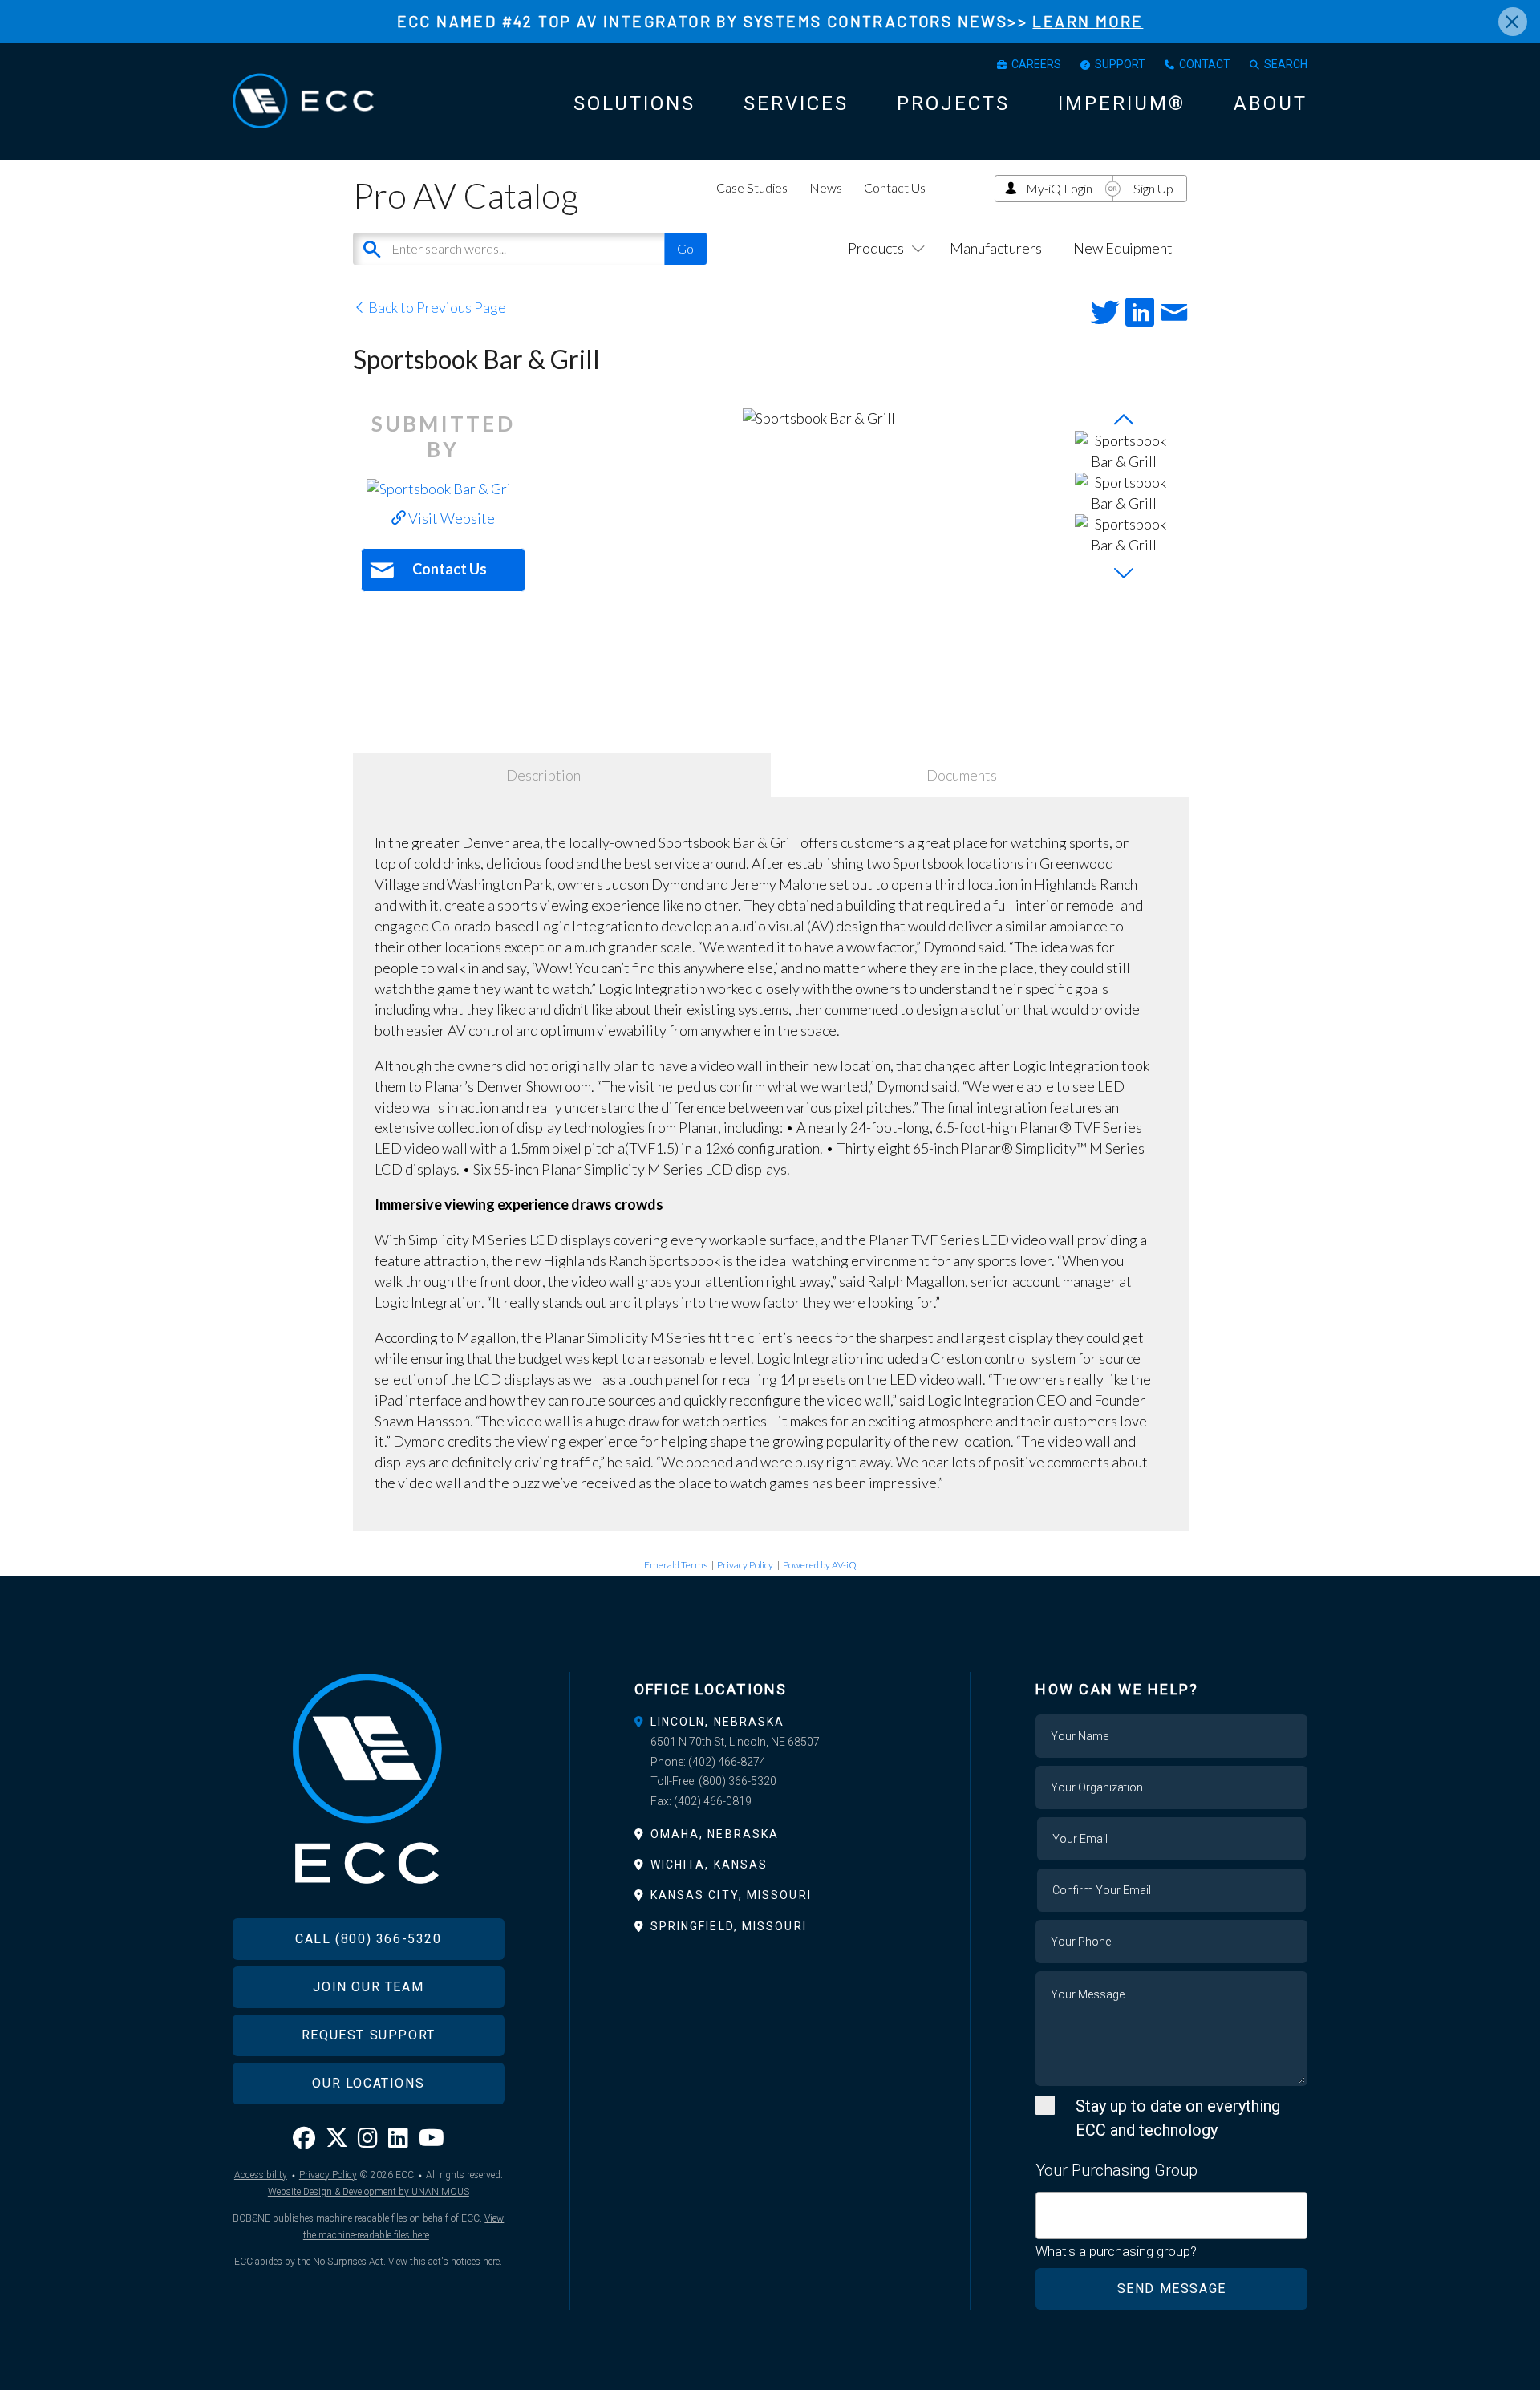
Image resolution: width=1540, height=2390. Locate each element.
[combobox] (1171, 2216)
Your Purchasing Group (1116, 2170)
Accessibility (261, 2175)
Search (1286, 64)
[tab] (770, 1722)
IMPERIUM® (1122, 103)
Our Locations (368, 2083)
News (826, 187)
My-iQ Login (1059, 188)
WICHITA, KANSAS (709, 1865)
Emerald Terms (676, 1565)
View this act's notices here (444, 2262)
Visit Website (450, 518)
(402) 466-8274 (727, 1762)
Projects (953, 103)
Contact (1205, 64)
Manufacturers (996, 248)
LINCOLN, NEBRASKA (718, 1722)
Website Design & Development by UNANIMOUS (369, 2192)
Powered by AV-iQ (820, 1565)
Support (1120, 64)
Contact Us (895, 187)
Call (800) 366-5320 (368, 1939)
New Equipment (1123, 248)
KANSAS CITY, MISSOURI (731, 1895)
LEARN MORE (1088, 21)
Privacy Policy (745, 1565)
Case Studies (752, 187)
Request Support (369, 2035)
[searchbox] (1046, 2206)
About (1270, 103)
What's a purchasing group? (1116, 2251)
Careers (1036, 64)
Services (796, 103)
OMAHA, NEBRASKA (715, 1834)
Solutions (634, 103)
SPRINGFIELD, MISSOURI (729, 1926)
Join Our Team (368, 1987)
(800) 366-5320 (738, 1781)
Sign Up (1153, 188)
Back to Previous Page (436, 307)
